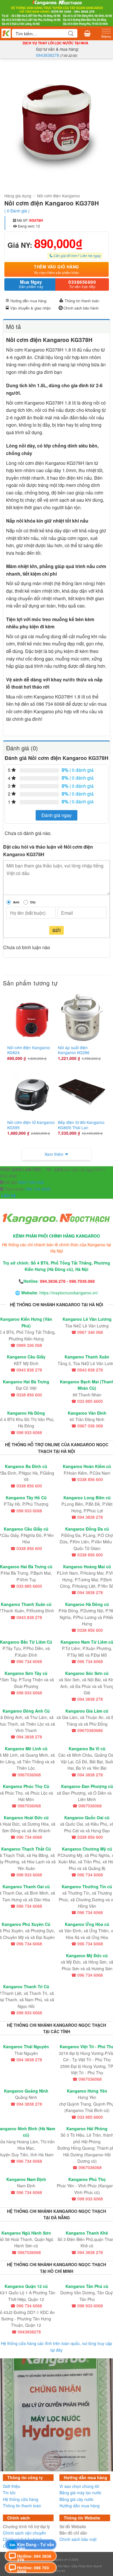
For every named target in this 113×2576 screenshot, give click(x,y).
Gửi (57, 930)
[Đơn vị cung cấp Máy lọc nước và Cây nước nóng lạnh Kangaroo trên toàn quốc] (57, 13)
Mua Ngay (31, 284)
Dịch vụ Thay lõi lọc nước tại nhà (55, 43)
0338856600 (82, 284)
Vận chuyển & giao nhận (30, 308)
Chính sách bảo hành (81, 308)
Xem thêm (54, 1154)
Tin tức (9, 2493)
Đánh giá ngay (57, 815)
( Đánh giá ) (17, 211)
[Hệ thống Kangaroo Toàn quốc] (6, 33)
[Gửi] (71, 33)
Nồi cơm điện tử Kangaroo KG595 (31, 1125)
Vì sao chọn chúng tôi (79, 2486)
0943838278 (48, 55)
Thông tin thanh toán (82, 301)
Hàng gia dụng (18, 196)
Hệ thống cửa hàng (21, 2499)
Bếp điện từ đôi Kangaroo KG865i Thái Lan (81, 1125)
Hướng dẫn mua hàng (28, 301)
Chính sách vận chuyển (24, 2533)
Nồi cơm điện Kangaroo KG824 (29, 1050)
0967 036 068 (31, 1182)
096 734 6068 (37, 1189)
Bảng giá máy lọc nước (80, 2493)
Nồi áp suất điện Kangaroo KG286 (74, 1050)
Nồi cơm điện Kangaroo (59, 196)
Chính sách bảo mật (78, 2539)
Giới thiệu (12, 2486)
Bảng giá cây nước (76, 2499)
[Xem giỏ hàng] (87, 33)
